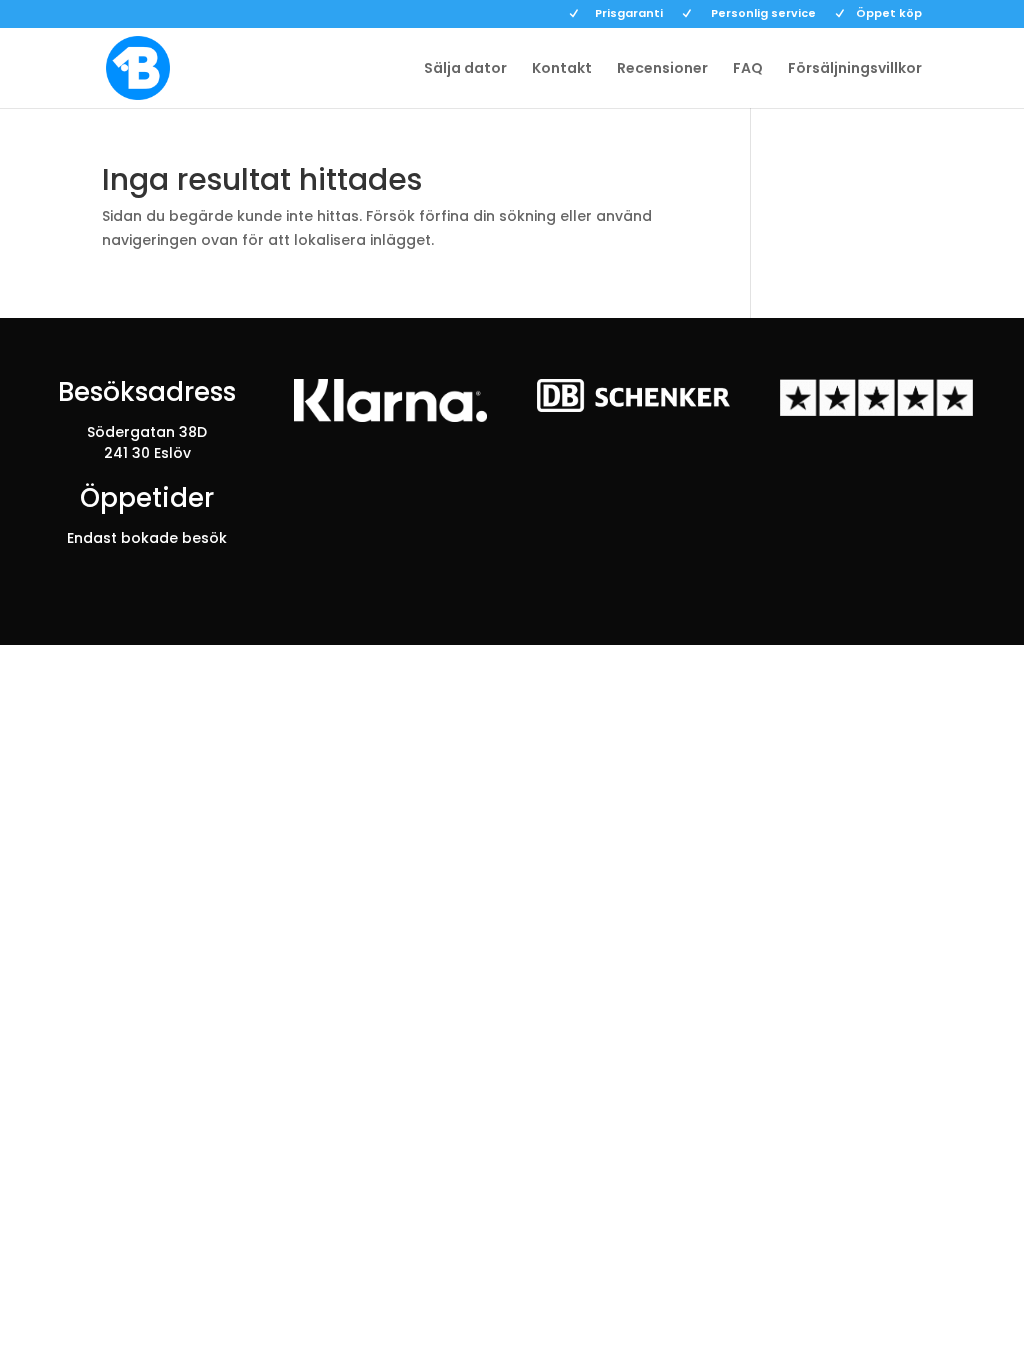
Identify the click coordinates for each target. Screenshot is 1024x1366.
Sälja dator (465, 69)
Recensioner (662, 69)
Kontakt (562, 69)
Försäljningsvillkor (855, 69)
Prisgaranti (629, 14)
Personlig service (763, 14)
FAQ (748, 69)
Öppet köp (889, 14)
